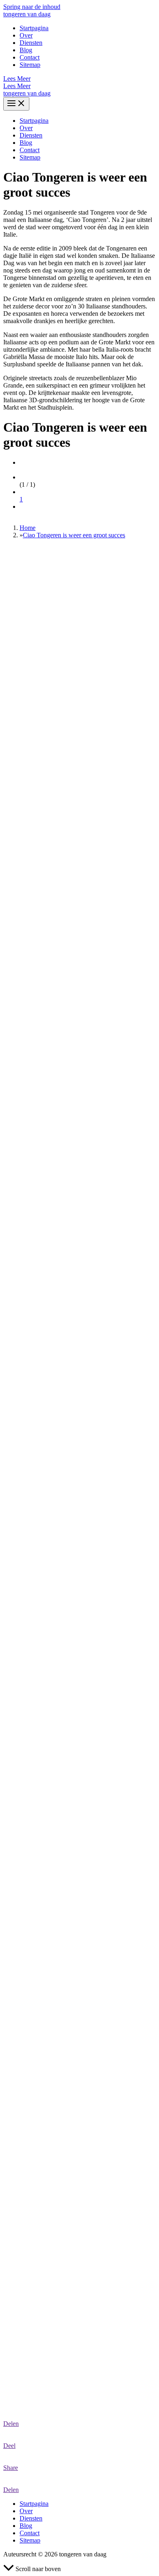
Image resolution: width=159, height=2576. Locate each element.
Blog (26, 50)
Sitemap (30, 65)
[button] (79, 79)
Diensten (31, 43)
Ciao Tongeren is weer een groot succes (74, 535)
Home (28, 528)
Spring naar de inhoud (32, 7)
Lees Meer (17, 86)
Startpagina (34, 28)
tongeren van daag (27, 14)
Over (26, 35)
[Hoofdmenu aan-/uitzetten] (16, 104)
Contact (30, 57)
